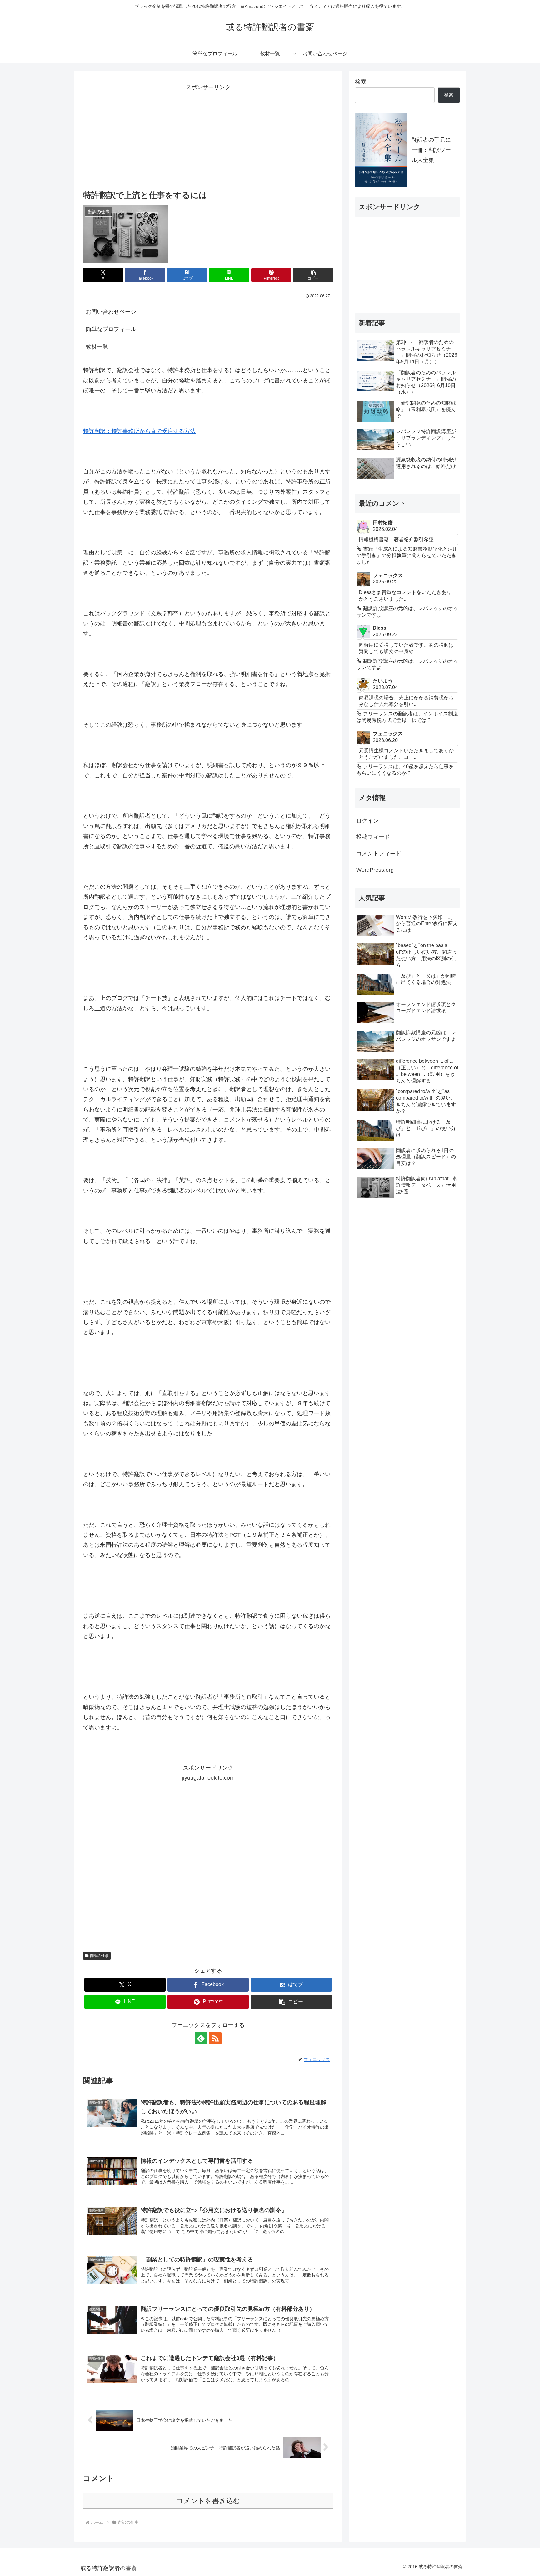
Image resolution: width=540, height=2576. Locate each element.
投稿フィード (373, 837)
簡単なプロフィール (111, 329)
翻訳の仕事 (99, 1956)
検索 (361, 82)
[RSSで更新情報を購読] (215, 2038)
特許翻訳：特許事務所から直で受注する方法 (139, 431)
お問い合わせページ (111, 312)
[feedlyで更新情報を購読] (201, 2038)
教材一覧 (97, 347)
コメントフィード (379, 854)
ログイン (367, 821)
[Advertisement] (208, 136)
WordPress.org (375, 870)
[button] (313, 275)
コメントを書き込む (208, 2501)
